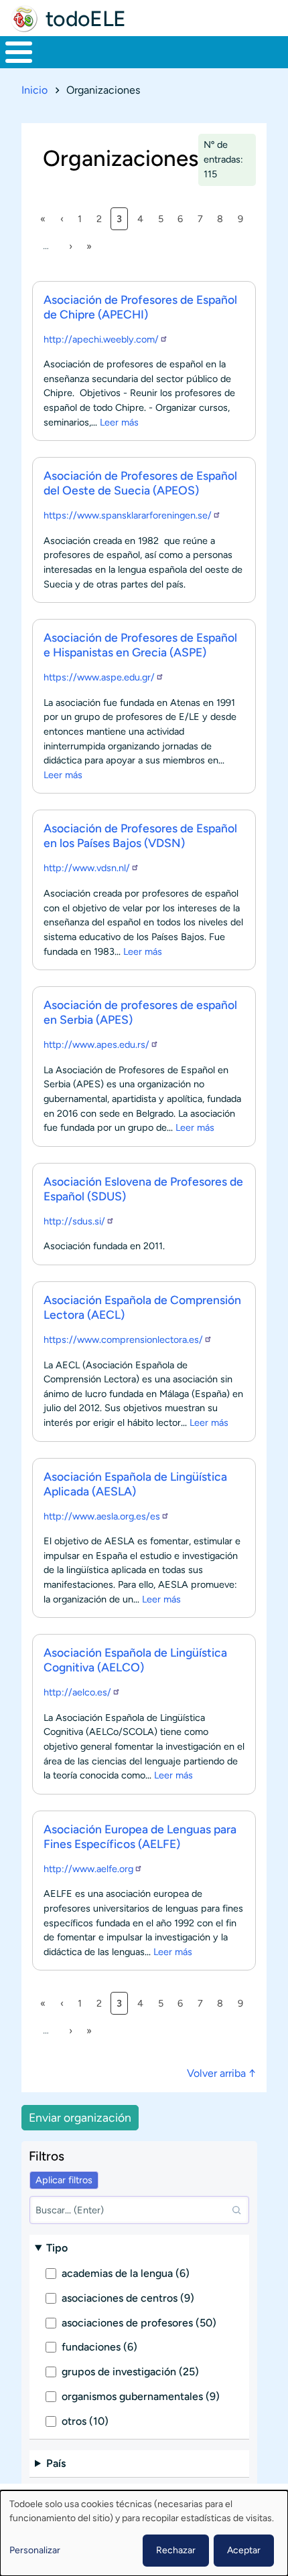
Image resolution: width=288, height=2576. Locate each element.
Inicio (34, 90)
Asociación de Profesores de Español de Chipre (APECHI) (140, 307)
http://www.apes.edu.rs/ (96, 1044)
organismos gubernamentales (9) (141, 2396)
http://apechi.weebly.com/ (101, 339)
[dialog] (144, 2533)
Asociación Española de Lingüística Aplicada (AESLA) (135, 1484)
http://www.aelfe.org (88, 1869)
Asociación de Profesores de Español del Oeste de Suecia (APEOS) (140, 483)
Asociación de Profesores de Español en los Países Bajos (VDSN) (140, 835)
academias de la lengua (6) (126, 2273)
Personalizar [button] (35, 2550)
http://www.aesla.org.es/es (102, 1516)
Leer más (119, 422)
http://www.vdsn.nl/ (87, 868)
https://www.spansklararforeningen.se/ (128, 515)
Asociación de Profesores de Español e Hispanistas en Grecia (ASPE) (140, 645)
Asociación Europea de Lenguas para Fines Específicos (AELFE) (140, 1836)
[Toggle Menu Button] (19, 52)
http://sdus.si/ (74, 1221)
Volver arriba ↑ (221, 2073)
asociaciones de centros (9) (128, 2298)
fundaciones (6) (99, 2347)
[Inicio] (24, 19)
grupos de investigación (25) (130, 2372)
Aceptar (244, 2550)
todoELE (86, 19)
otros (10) (85, 2421)
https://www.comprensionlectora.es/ (123, 1340)
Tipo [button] (57, 2248)
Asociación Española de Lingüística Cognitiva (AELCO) (135, 1660)
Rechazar (176, 2550)
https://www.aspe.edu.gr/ (99, 677)
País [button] (56, 2463)
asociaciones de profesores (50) (139, 2323)
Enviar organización (80, 2117)
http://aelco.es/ (77, 1692)
